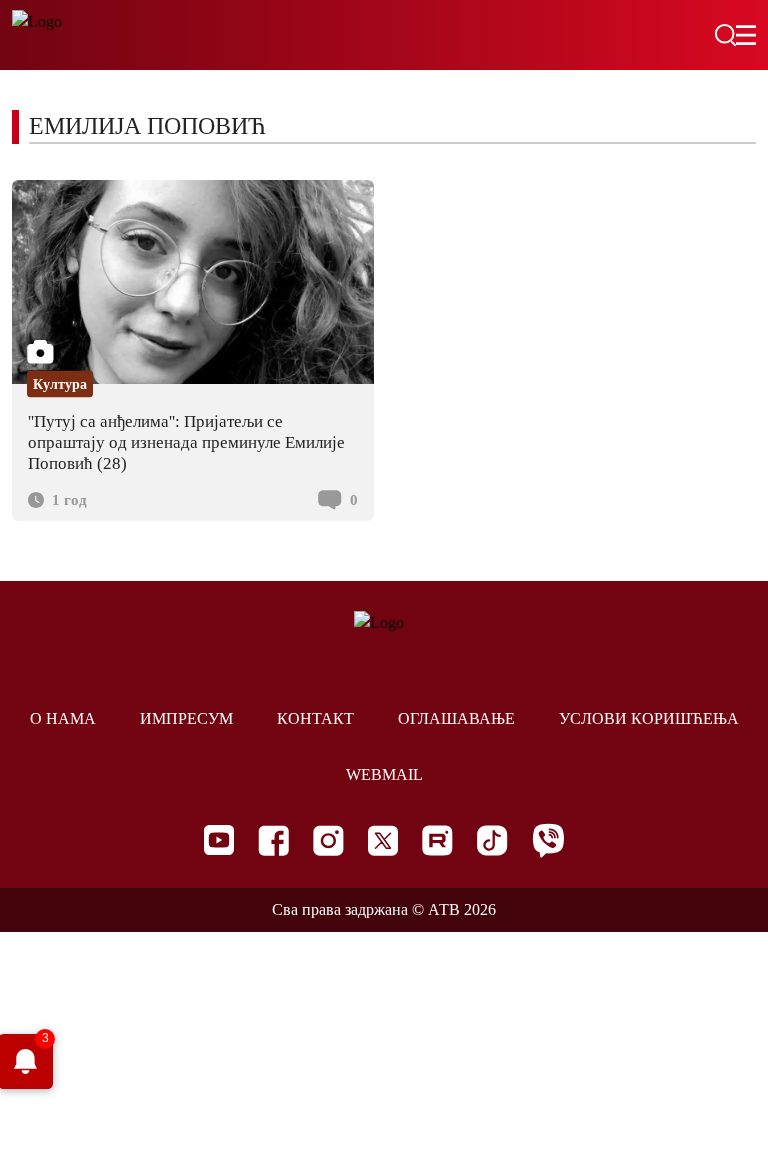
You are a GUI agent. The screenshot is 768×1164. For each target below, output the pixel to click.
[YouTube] (219, 840)
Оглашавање (456, 718)
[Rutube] (437, 840)
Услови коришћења (649, 718)
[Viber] (548, 840)
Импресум (186, 718)
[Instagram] (328, 840)
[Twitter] (383, 840)
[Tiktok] (492, 840)
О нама (63, 718)
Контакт (315, 718)
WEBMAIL (384, 774)
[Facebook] (273, 840)
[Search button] (725, 35)
